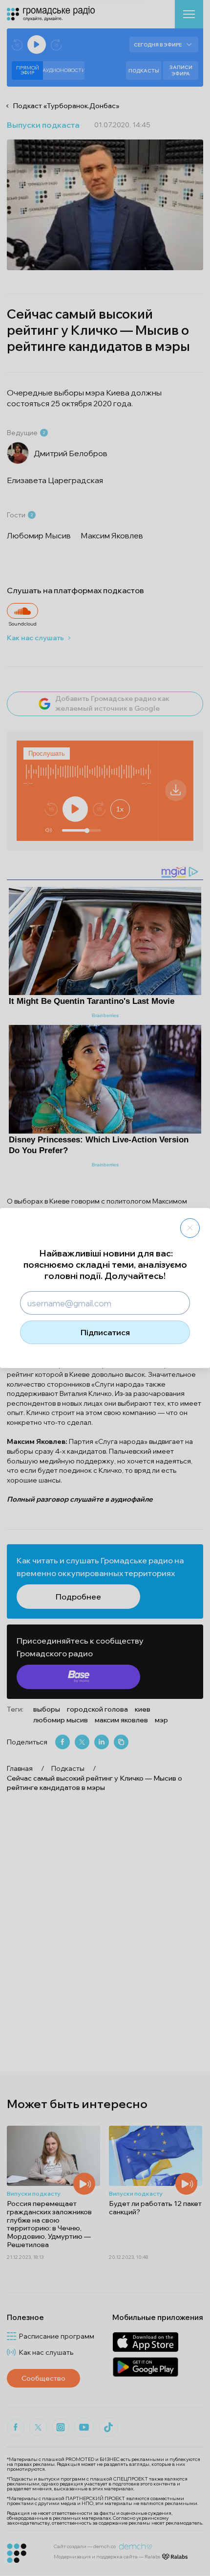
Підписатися (105, 1332)
